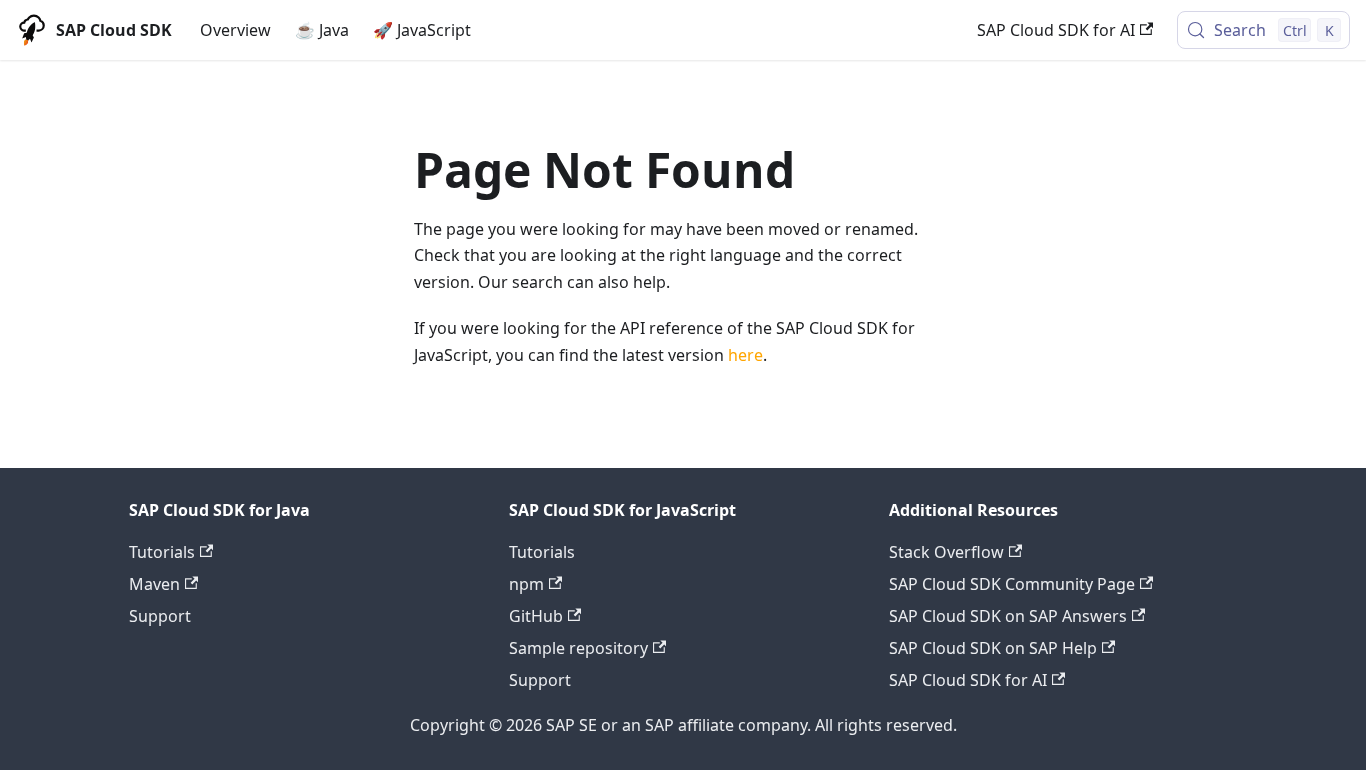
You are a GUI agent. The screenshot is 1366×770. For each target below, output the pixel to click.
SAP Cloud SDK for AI (1056, 30)
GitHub (536, 616)
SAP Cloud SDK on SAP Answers (1008, 616)
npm (526, 584)
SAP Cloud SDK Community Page (1012, 584)
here (745, 355)
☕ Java (322, 30)
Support (160, 616)
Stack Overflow (946, 552)
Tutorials (162, 552)
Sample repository (578, 648)
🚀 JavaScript (422, 30)
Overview (235, 30)
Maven (154, 584)
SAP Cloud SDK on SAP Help (993, 648)
